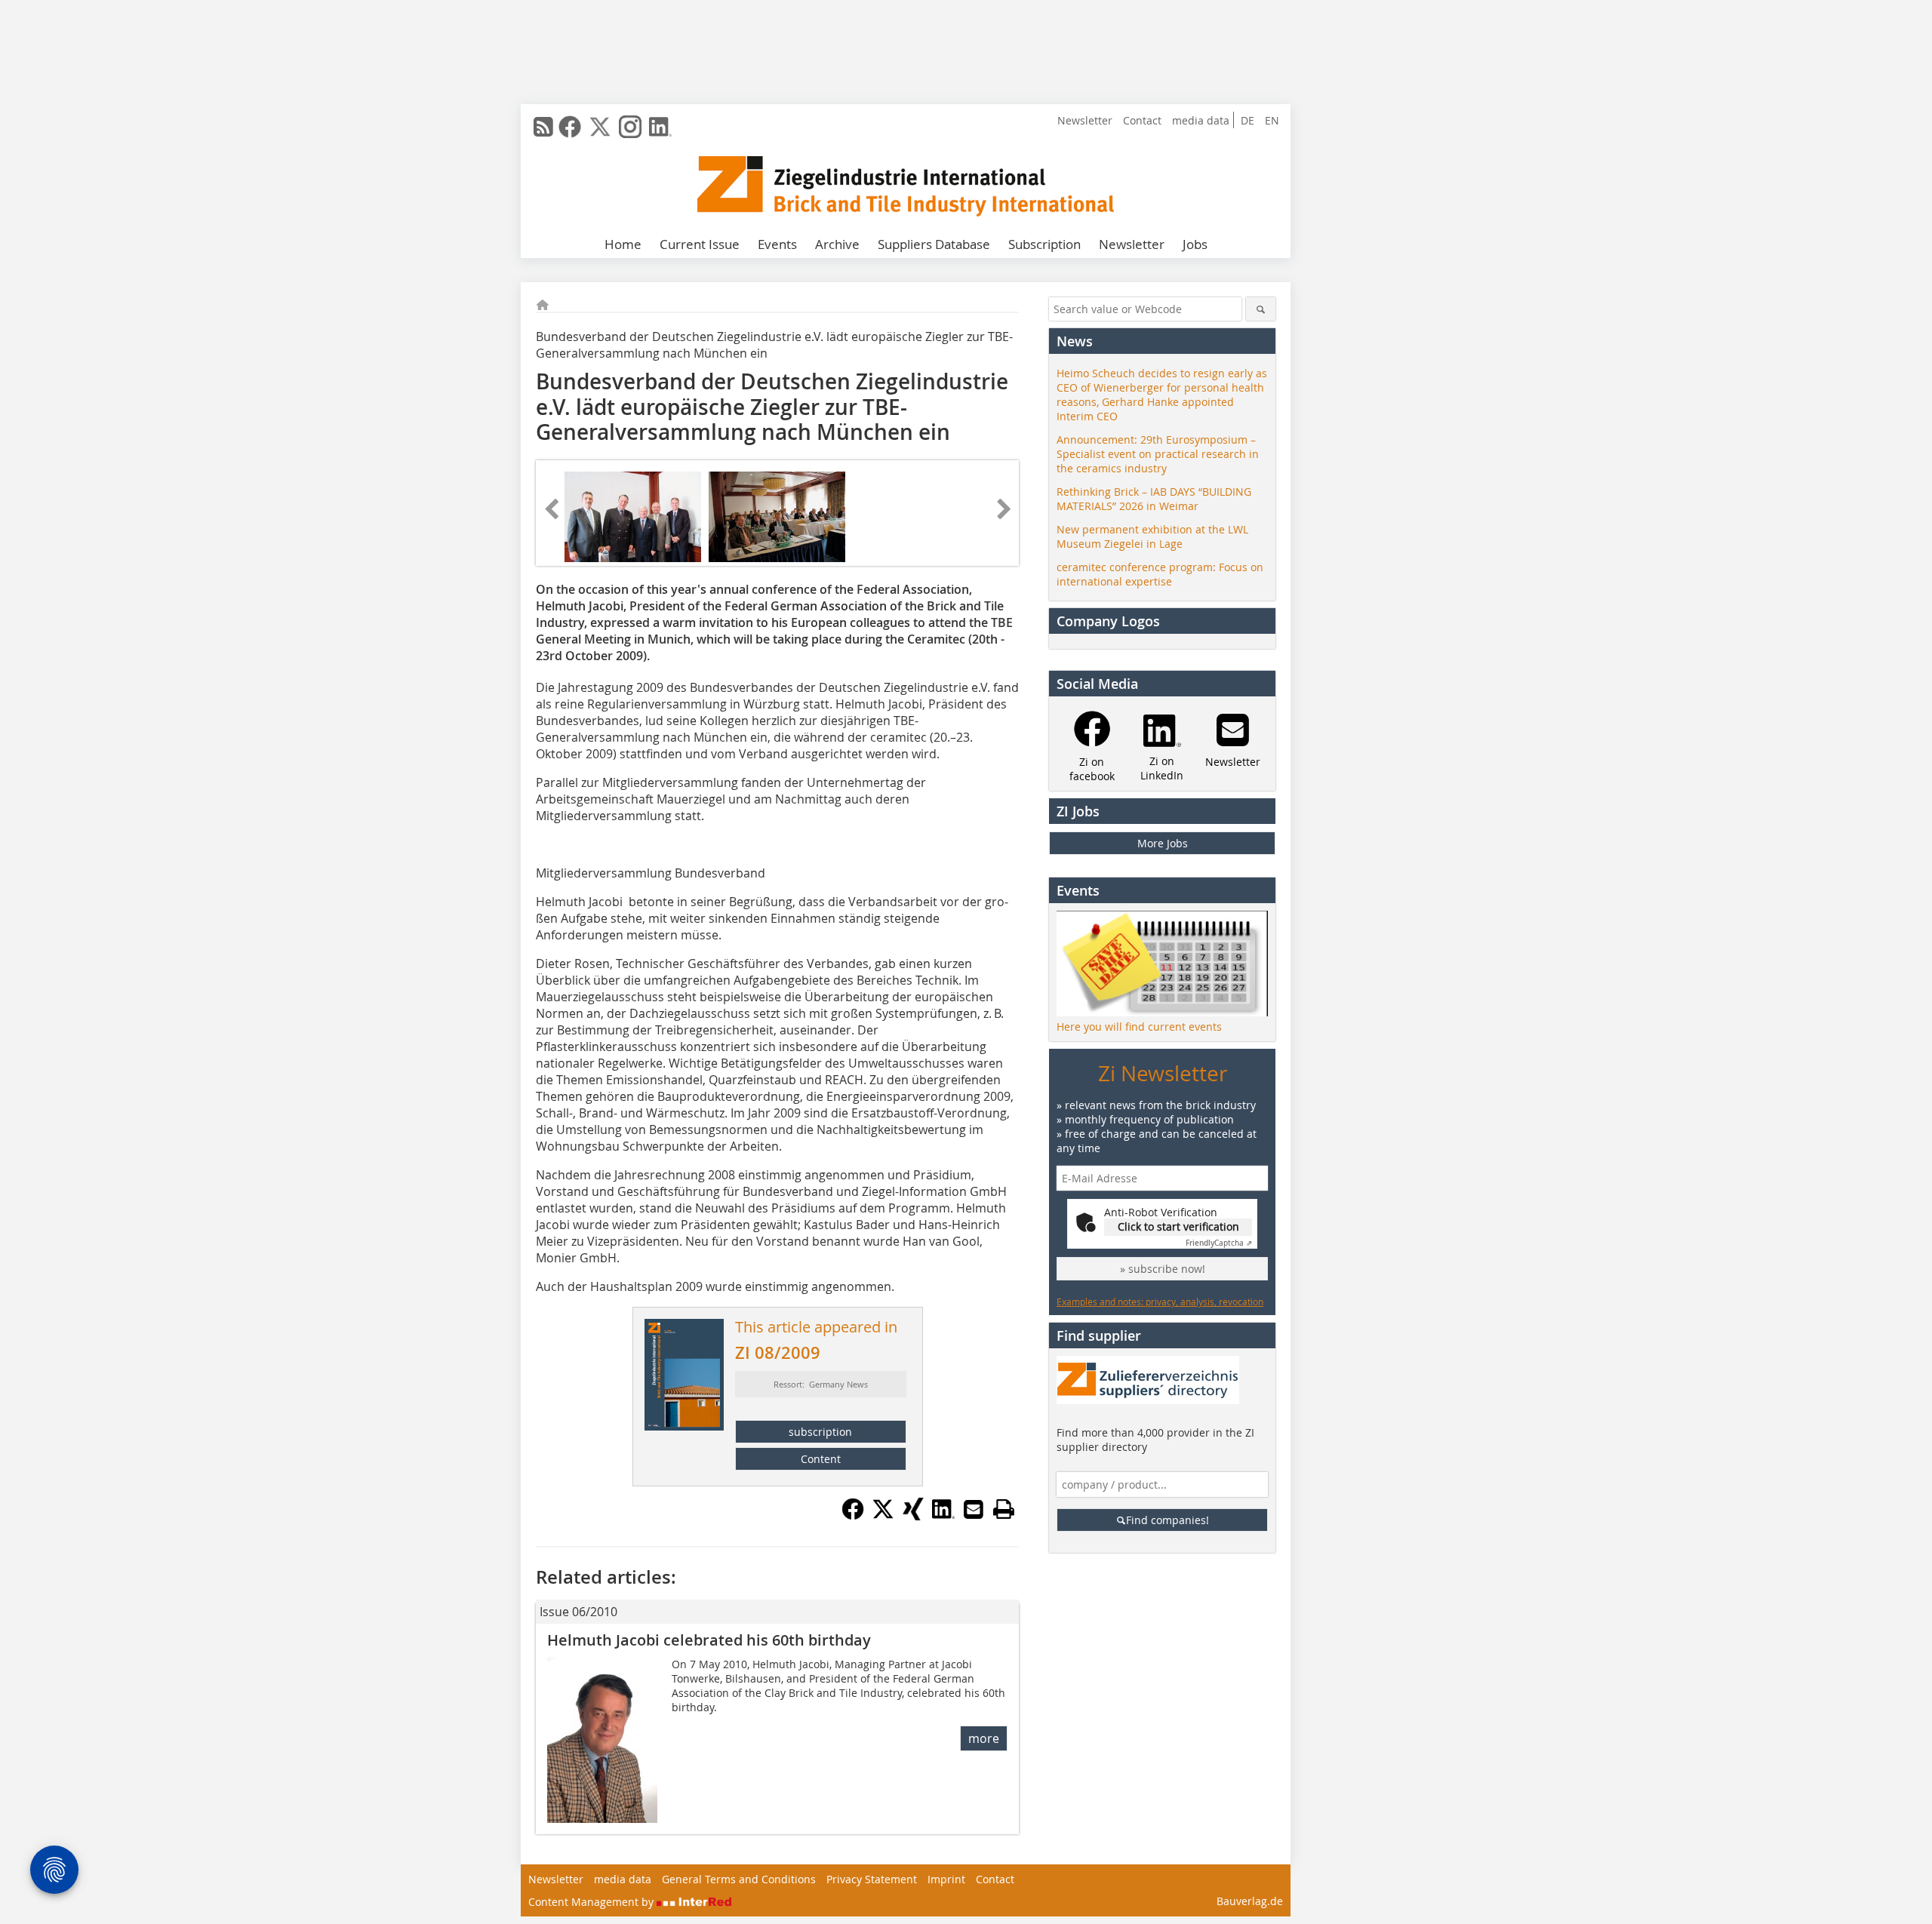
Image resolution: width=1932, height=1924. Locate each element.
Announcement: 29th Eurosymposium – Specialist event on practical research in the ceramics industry (1158, 454)
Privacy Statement (872, 1879)
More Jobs (1163, 843)
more (984, 1738)
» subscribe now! (1163, 1269)
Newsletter (1085, 120)
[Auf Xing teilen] (913, 1516)
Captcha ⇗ (1219, 1243)
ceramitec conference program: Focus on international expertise (1160, 574)
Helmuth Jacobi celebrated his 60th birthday (709, 1640)
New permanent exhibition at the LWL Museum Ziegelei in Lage (1152, 536)
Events (777, 244)
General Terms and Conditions (739, 1879)
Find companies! (1168, 1520)
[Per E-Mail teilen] (974, 1509)
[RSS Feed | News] (543, 127)
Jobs (1195, 244)
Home (623, 244)
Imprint (946, 1879)
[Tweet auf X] (883, 1516)
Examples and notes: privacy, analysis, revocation (1160, 1302)
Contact (1142, 120)
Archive (837, 244)
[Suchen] (1261, 309)
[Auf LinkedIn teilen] (943, 1516)
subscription (820, 1432)
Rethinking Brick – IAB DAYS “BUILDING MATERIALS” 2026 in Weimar (1154, 499)
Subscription (1044, 244)
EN (1272, 120)
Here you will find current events (1139, 1027)
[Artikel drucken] (1004, 1509)
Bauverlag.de (1250, 1901)
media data (1201, 120)
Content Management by (592, 1902)
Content (821, 1459)
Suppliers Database (934, 244)
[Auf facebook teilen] (853, 1516)
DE (1247, 120)
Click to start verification (1178, 1226)
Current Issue (700, 244)
